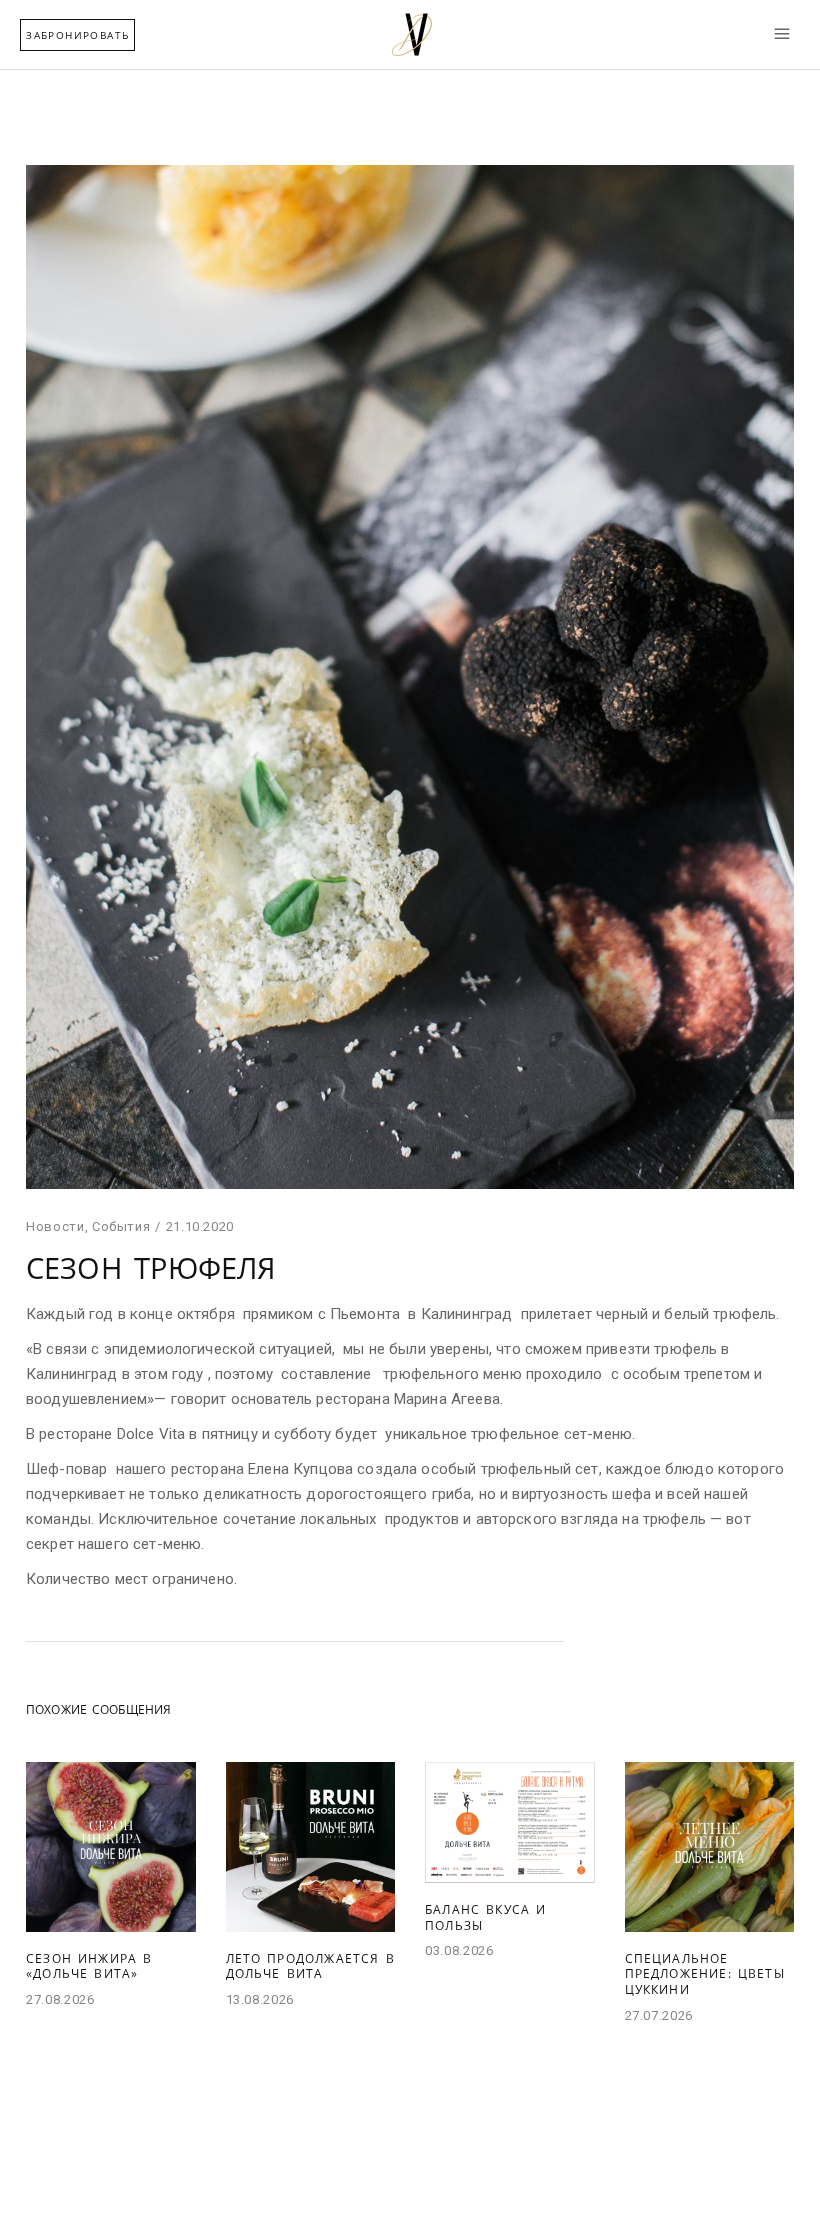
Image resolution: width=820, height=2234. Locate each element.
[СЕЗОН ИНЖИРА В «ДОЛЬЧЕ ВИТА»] (111, 1847)
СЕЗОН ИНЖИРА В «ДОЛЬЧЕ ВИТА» (89, 1966)
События (121, 1226)
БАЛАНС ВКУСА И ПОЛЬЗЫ (485, 1917)
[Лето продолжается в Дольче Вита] (311, 1847)
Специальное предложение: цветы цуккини (705, 1974)
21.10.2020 (200, 1226)
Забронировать (77, 35)
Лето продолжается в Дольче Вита (310, 1966)
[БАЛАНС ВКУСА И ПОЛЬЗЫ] (510, 1822)
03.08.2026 (459, 1950)
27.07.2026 (659, 2015)
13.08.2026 (260, 1999)
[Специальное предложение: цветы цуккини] (710, 1847)
